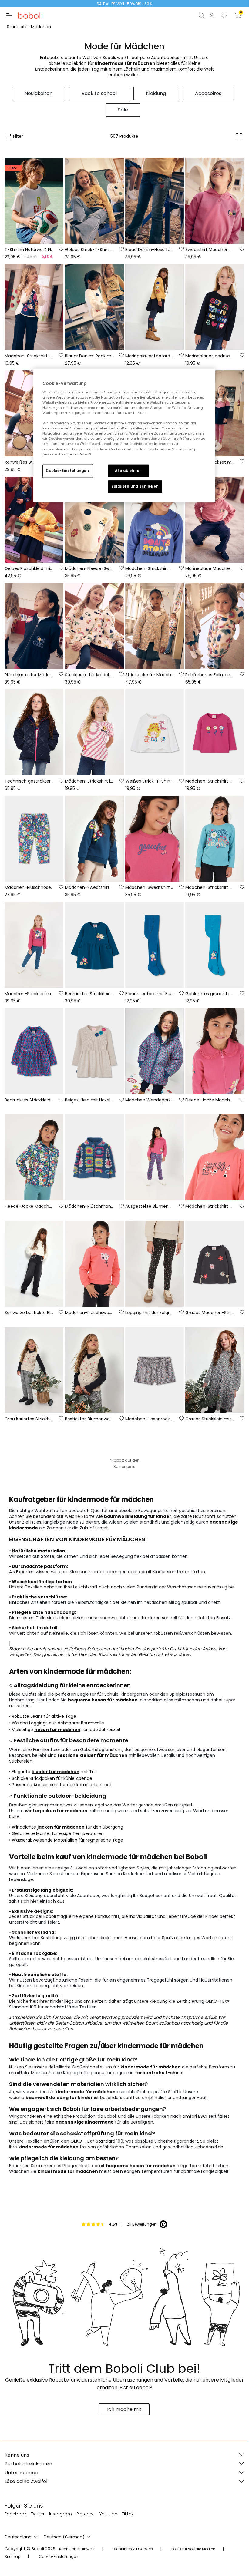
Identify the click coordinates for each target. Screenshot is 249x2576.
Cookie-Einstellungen (67, 470)
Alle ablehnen (128, 470)
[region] (124, 435)
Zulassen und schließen (135, 486)
